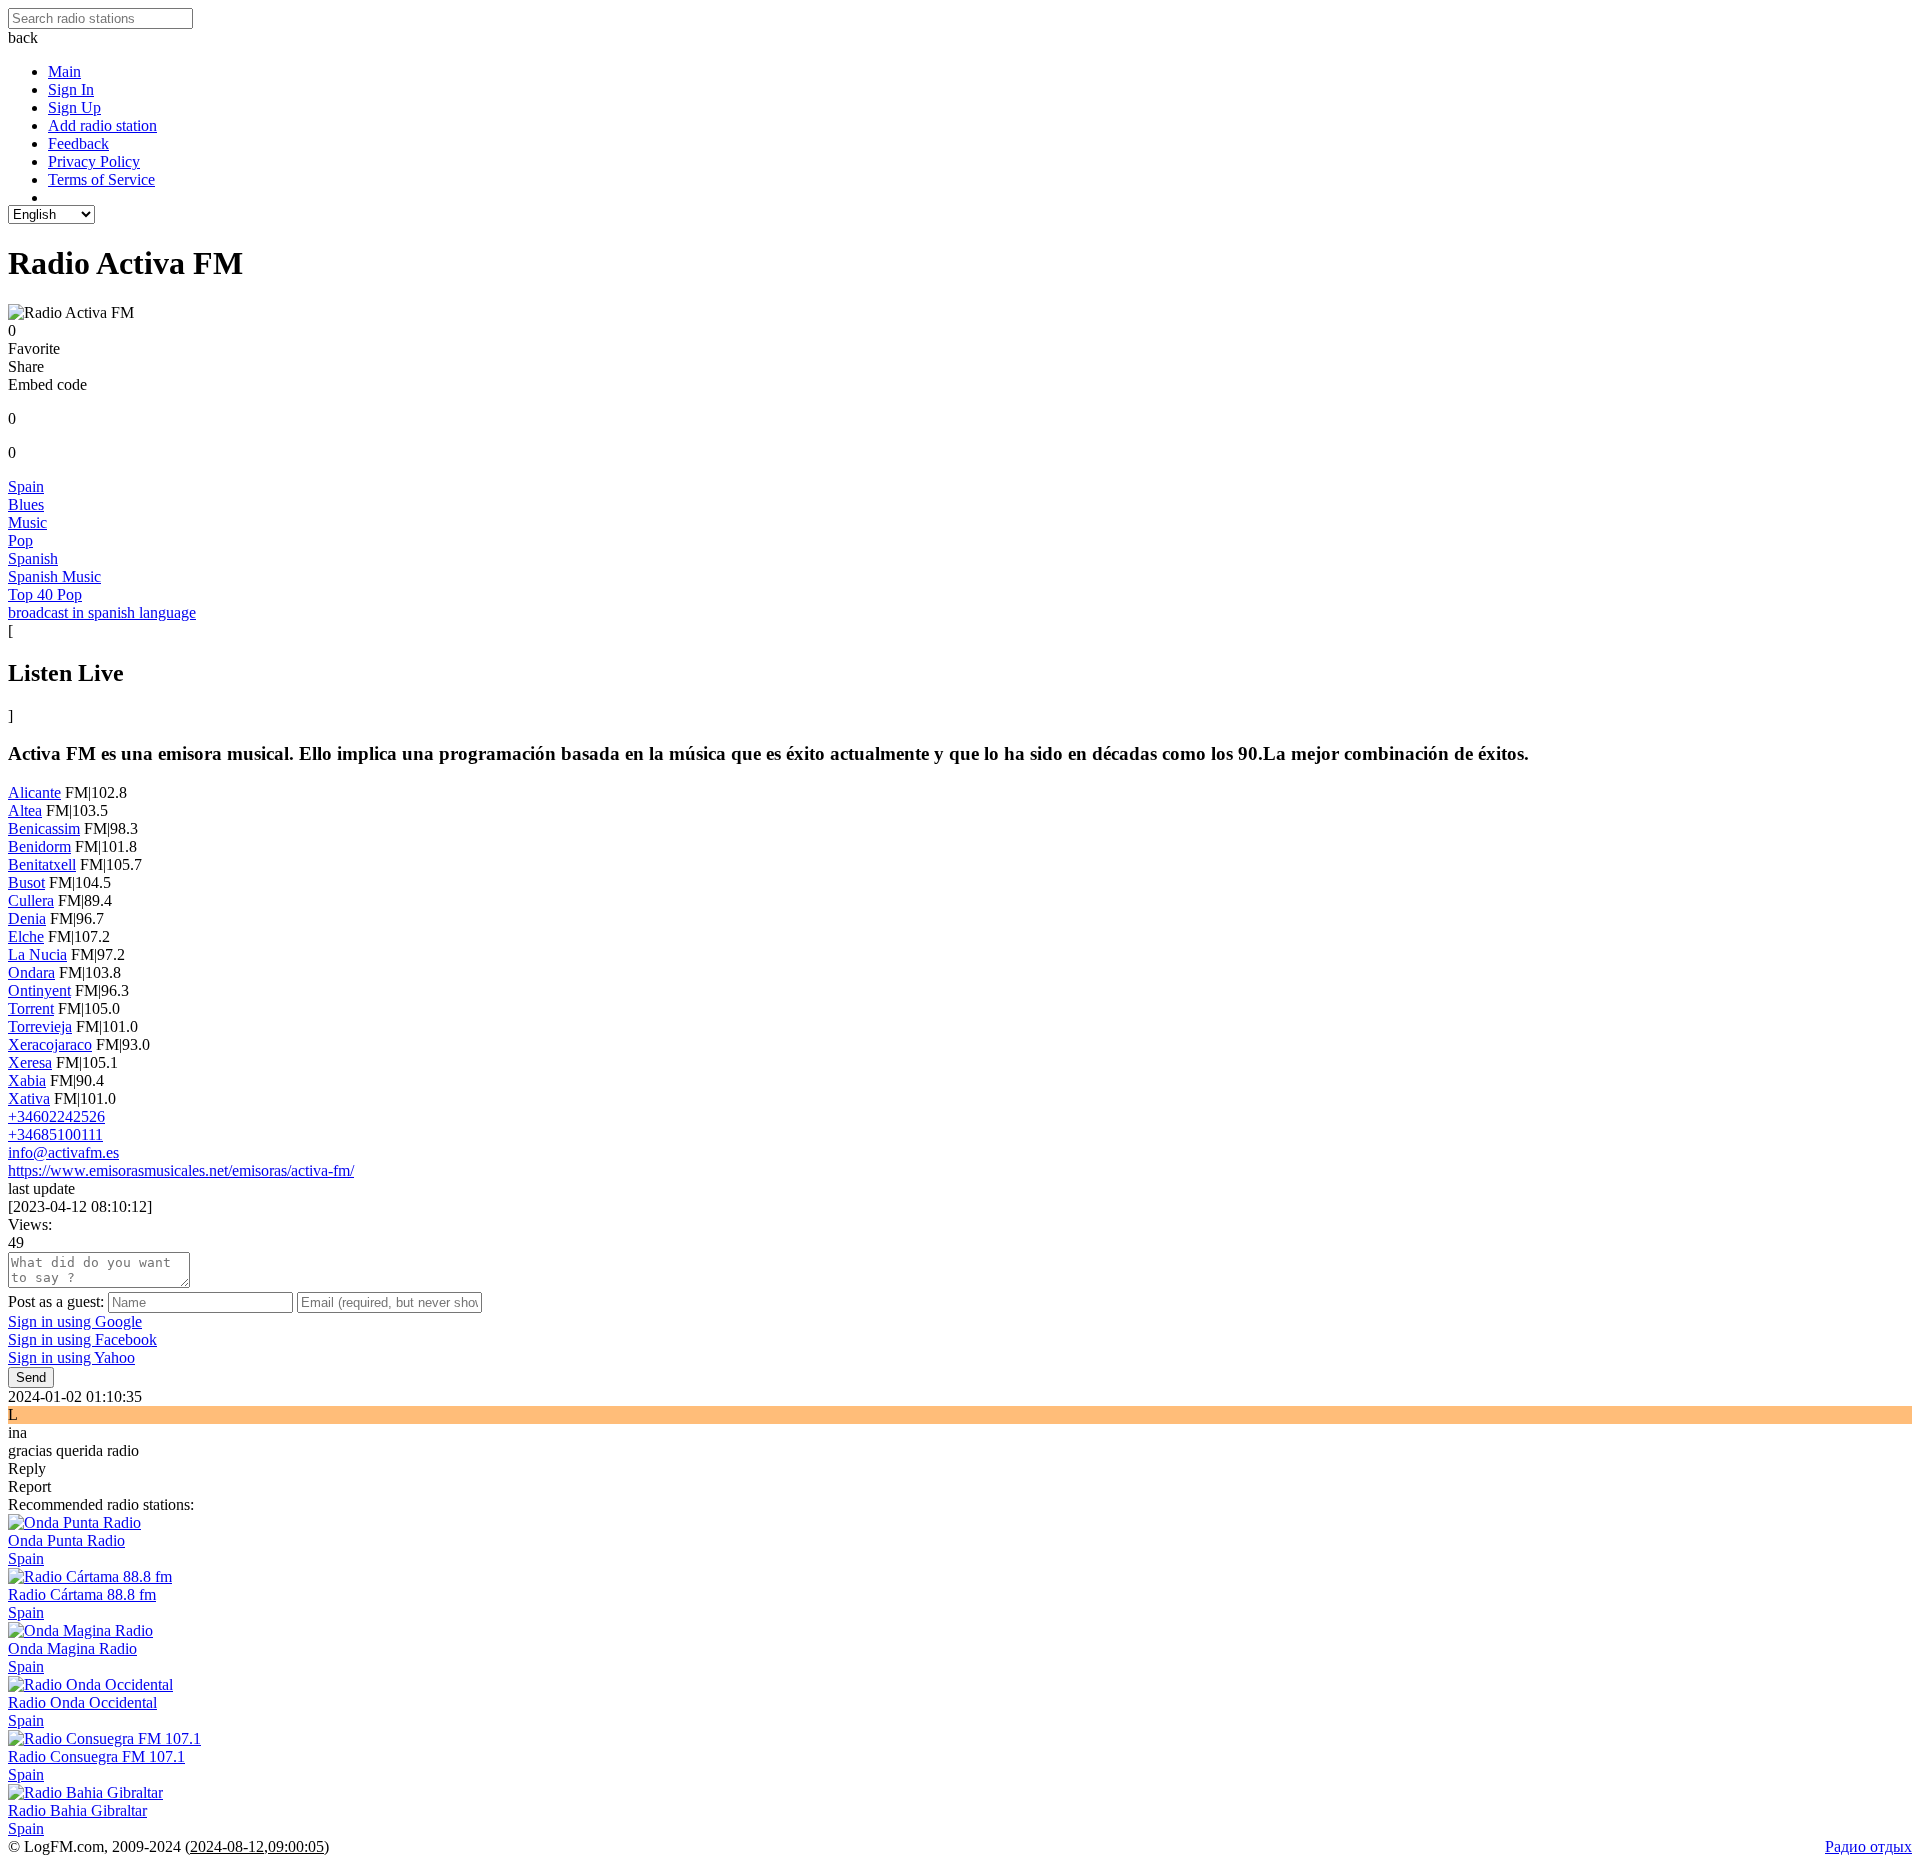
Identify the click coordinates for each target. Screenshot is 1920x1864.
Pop (20, 540)
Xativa (29, 1098)
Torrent (31, 1008)
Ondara (31, 972)
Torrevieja (40, 1026)
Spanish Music (54, 576)
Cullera (31, 900)
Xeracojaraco (50, 1044)
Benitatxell (42, 864)
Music (27, 522)
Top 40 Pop (45, 594)
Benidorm (39, 846)
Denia (27, 918)
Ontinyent (39, 990)
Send (31, 1377)
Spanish (33, 558)
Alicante (34, 792)
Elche (26, 936)
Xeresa (30, 1062)
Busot (26, 882)
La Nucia (37, 954)
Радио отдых (1868, 1846)
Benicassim (44, 828)
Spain (26, 486)
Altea (25, 810)
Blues (26, 504)
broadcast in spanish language (102, 612)
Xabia (27, 1080)
